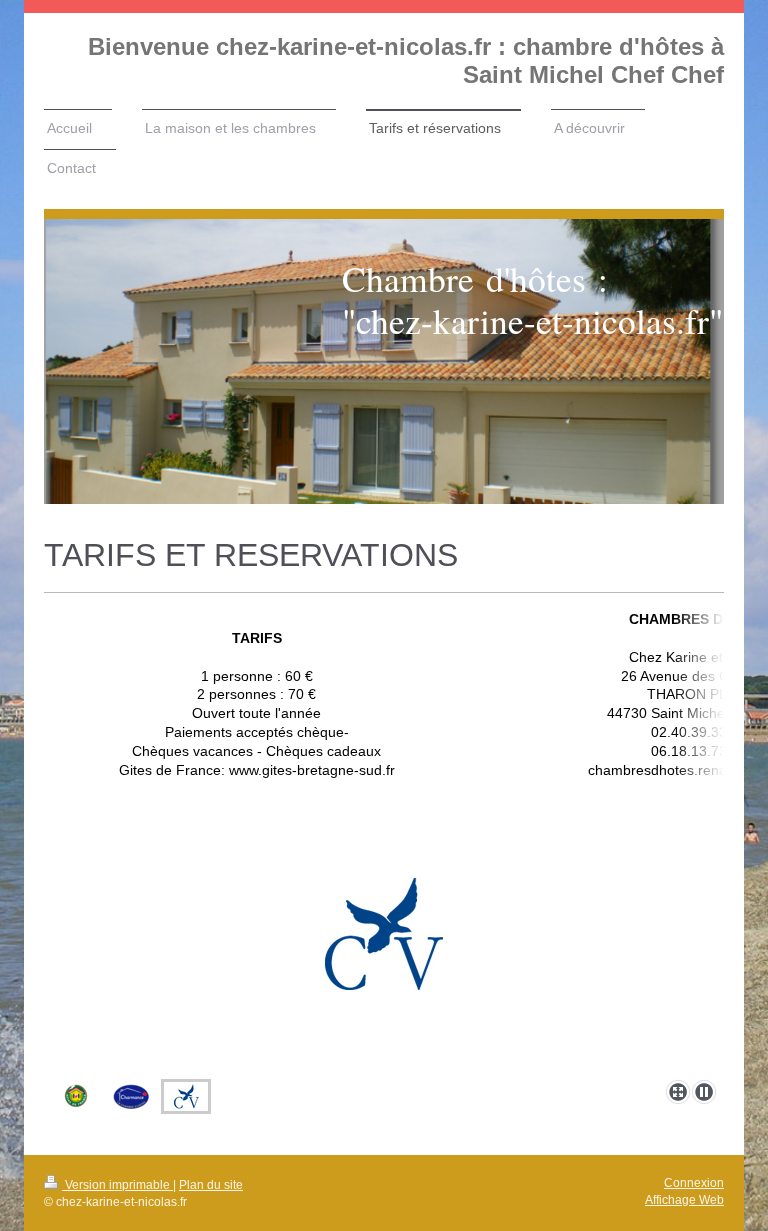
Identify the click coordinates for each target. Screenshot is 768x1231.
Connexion (694, 1183)
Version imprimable (117, 1185)
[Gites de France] (76, 1096)
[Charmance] (131, 1096)
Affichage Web (684, 1200)
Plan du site (211, 1185)
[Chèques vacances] (384, 973)
